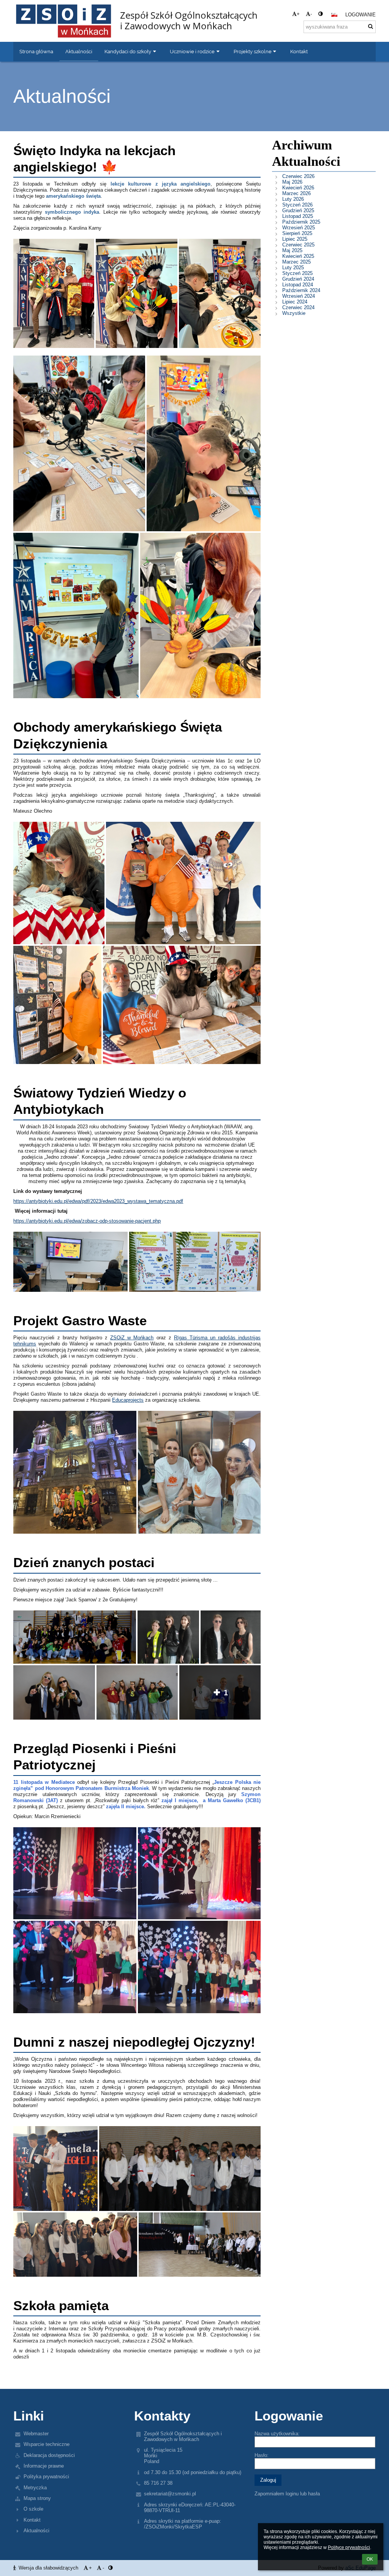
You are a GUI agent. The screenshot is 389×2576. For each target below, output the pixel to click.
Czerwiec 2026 (298, 176)
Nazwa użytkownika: (277, 2434)
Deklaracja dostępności (49, 2455)
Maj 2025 (292, 250)
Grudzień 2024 (298, 279)
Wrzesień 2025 (299, 228)
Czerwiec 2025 (298, 245)
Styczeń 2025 (297, 273)
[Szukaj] (371, 26)
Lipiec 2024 (295, 302)
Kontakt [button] (299, 51)
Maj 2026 (292, 182)
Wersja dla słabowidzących (48, 2568)
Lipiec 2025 (295, 239)
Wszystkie (294, 313)
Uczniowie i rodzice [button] (192, 51)
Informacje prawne (44, 2466)
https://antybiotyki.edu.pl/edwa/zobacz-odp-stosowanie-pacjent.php (87, 1221)
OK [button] (370, 2559)
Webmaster (36, 2434)
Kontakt (32, 2520)
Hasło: (262, 2455)
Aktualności (36, 2531)
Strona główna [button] (36, 51)
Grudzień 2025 (298, 210)
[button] (320, 14)
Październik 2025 (301, 222)
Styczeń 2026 (297, 205)
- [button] (311, 14)
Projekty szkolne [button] (253, 51)
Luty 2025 (293, 268)
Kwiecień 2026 (298, 188)
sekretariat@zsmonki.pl (170, 2494)
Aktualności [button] (79, 51)
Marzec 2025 (296, 262)
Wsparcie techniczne (47, 2444)
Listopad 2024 (298, 285)
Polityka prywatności (46, 2477)
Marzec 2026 (296, 193)
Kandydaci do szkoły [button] (128, 51)
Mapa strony (37, 2498)
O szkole (33, 2509)
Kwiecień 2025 (298, 256)
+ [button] (298, 14)
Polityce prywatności (349, 2547)
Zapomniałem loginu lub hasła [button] (287, 2494)
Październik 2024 (301, 290)
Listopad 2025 (298, 216)
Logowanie (361, 15)
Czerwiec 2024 (298, 307)
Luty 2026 (293, 199)
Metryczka (35, 2488)
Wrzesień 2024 (299, 296)
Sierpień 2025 (297, 233)
